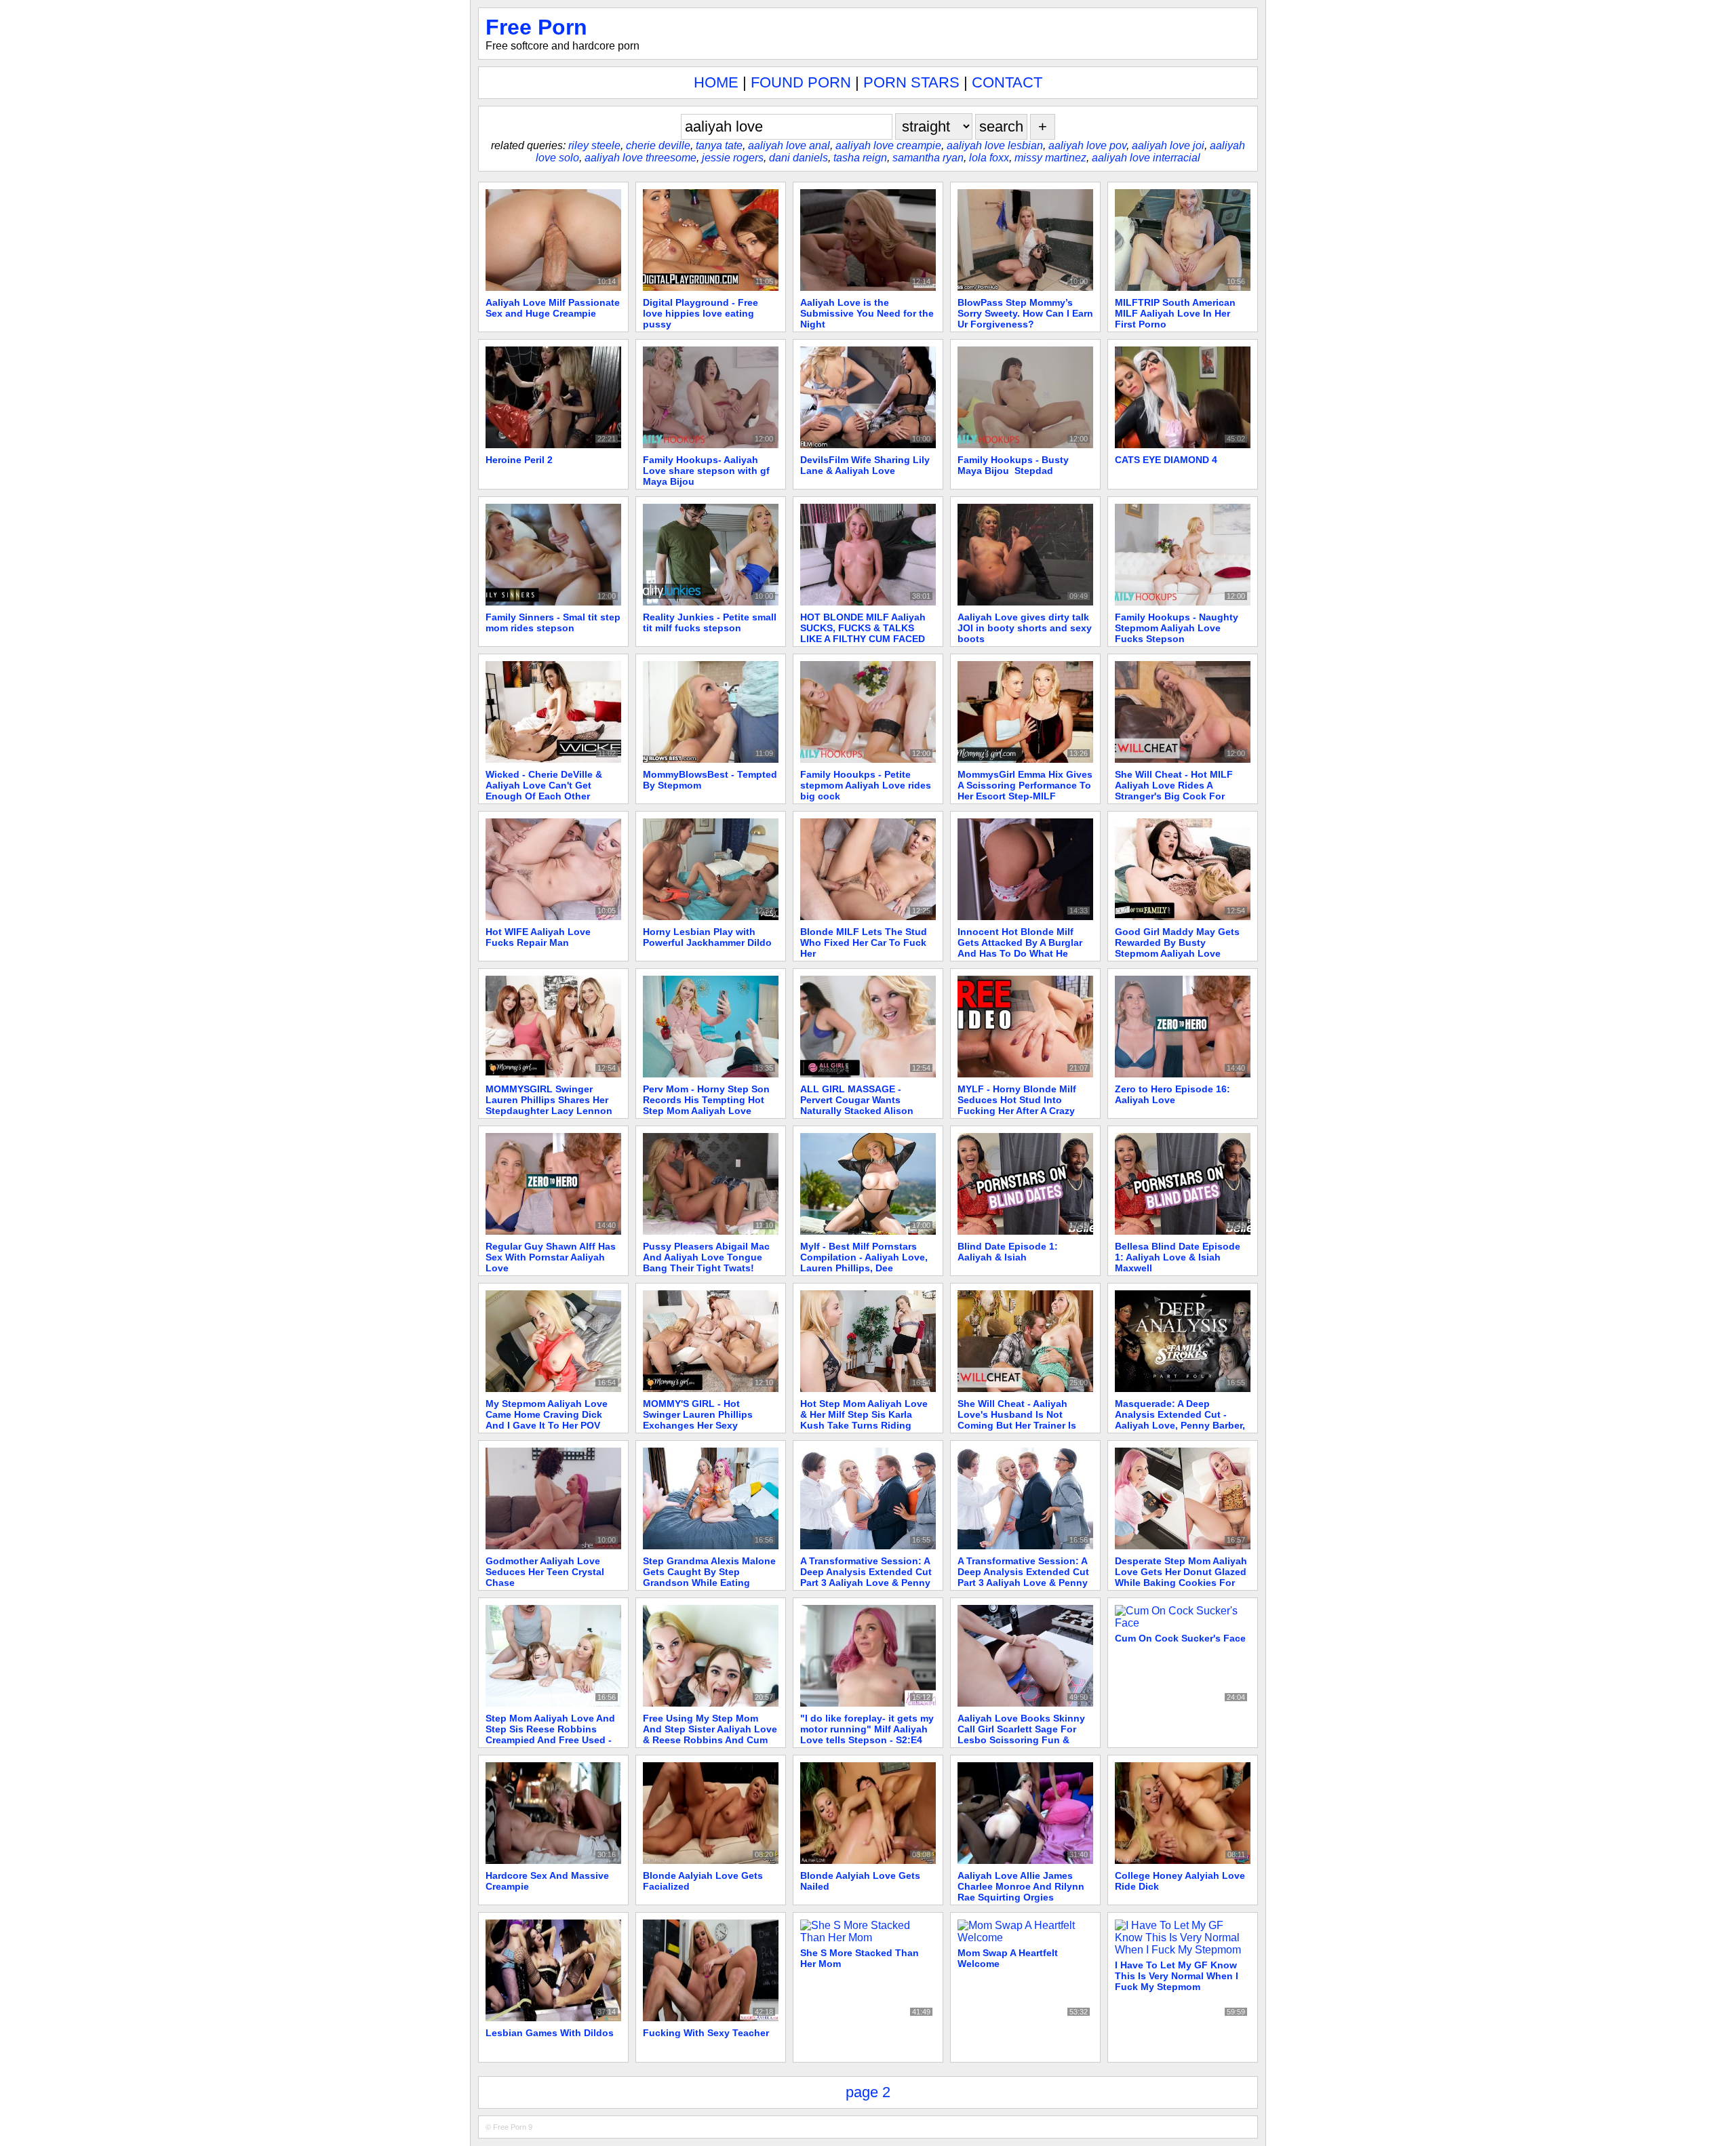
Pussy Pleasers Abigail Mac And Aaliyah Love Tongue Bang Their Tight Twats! (706, 1257)
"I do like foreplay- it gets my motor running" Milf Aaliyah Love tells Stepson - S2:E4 (867, 1729)
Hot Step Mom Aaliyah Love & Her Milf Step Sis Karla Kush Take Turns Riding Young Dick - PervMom (864, 1420)
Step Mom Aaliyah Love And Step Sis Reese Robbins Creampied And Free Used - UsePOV (550, 1734)
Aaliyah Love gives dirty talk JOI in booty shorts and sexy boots (1025, 628)
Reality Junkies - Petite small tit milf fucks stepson (710, 622)
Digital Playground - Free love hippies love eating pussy (701, 313)
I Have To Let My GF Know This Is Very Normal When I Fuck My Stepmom (1177, 1976)
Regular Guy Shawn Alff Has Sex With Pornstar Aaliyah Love (551, 1257)
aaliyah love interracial (1146, 158)
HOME (716, 82)
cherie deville (658, 145)
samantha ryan (928, 158)
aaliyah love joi (1168, 145)
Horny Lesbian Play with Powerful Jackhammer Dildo (707, 937)
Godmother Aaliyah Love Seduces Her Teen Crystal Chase (545, 1572)
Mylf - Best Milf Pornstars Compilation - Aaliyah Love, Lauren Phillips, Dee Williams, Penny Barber (864, 1263)
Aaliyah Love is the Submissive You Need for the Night (867, 313)
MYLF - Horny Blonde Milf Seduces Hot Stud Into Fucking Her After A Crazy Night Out (1017, 1105)
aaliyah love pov (1087, 145)
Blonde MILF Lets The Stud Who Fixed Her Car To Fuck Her (864, 942)
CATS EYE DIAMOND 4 (1166, 460)
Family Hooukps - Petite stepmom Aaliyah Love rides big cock (866, 785)
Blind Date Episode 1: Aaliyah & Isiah (1008, 1252)
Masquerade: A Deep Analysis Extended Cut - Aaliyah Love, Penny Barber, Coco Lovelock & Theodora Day (1180, 1425)
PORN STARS (911, 82)
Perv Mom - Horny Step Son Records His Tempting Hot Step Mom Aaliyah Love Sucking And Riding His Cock (706, 1111)
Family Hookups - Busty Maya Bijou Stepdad (1013, 465)
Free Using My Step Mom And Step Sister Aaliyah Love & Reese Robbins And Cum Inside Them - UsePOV (710, 1734)
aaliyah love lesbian (995, 145)
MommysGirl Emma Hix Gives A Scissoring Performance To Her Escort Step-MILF (1025, 785)
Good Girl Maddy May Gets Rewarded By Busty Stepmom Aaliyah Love (1177, 942)
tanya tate (719, 145)
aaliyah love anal (789, 145)
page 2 (868, 2092)
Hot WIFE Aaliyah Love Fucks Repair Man (538, 937)
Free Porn (536, 27)
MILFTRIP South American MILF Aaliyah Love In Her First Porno (1175, 313)
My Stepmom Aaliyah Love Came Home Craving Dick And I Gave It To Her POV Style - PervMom (547, 1420)
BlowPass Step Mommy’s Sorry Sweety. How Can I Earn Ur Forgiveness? (1025, 313)
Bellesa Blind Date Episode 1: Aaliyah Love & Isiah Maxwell (1178, 1257)
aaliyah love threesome (640, 158)
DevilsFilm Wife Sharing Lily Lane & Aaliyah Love (865, 465)
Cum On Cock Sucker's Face (1180, 1638)
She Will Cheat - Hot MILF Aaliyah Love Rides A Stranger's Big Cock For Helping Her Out (1174, 791)
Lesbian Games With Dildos (550, 2033)
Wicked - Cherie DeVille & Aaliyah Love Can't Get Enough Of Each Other (544, 785)
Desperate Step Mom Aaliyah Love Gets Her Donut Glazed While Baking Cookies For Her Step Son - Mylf (1181, 1577)
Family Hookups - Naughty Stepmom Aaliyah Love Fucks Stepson (1177, 628)
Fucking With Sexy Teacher (706, 2033)
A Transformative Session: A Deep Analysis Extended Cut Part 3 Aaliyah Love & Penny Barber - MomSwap (866, 1577)
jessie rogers (733, 158)
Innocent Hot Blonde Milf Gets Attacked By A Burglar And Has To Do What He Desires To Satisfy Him (1020, 948)
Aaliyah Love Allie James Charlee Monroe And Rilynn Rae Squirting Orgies (1021, 1886)
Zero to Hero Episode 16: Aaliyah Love (1172, 1094)
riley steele (594, 145)
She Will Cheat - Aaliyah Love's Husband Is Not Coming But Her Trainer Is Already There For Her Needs (1024, 1420)
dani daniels (798, 158)
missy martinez (1050, 158)
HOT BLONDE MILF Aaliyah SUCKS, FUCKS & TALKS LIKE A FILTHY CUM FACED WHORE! (863, 633)
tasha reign (860, 158)
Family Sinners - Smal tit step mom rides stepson (553, 622)
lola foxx (989, 158)
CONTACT (1007, 82)
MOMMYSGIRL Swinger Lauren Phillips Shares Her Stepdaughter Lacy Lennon (549, 1100)
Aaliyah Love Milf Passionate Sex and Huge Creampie (553, 308)
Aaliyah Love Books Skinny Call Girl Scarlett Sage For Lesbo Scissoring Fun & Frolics (1021, 1734)
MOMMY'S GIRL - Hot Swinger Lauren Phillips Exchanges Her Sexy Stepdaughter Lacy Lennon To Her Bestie (706, 1425)
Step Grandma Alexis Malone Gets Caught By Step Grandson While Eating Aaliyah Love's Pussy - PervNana (709, 1583)
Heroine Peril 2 (519, 460)
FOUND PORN (801, 82)
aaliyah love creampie (888, 145)
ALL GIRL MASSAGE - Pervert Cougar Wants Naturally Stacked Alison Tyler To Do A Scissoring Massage (857, 1111)
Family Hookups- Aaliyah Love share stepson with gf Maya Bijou (706, 471)
